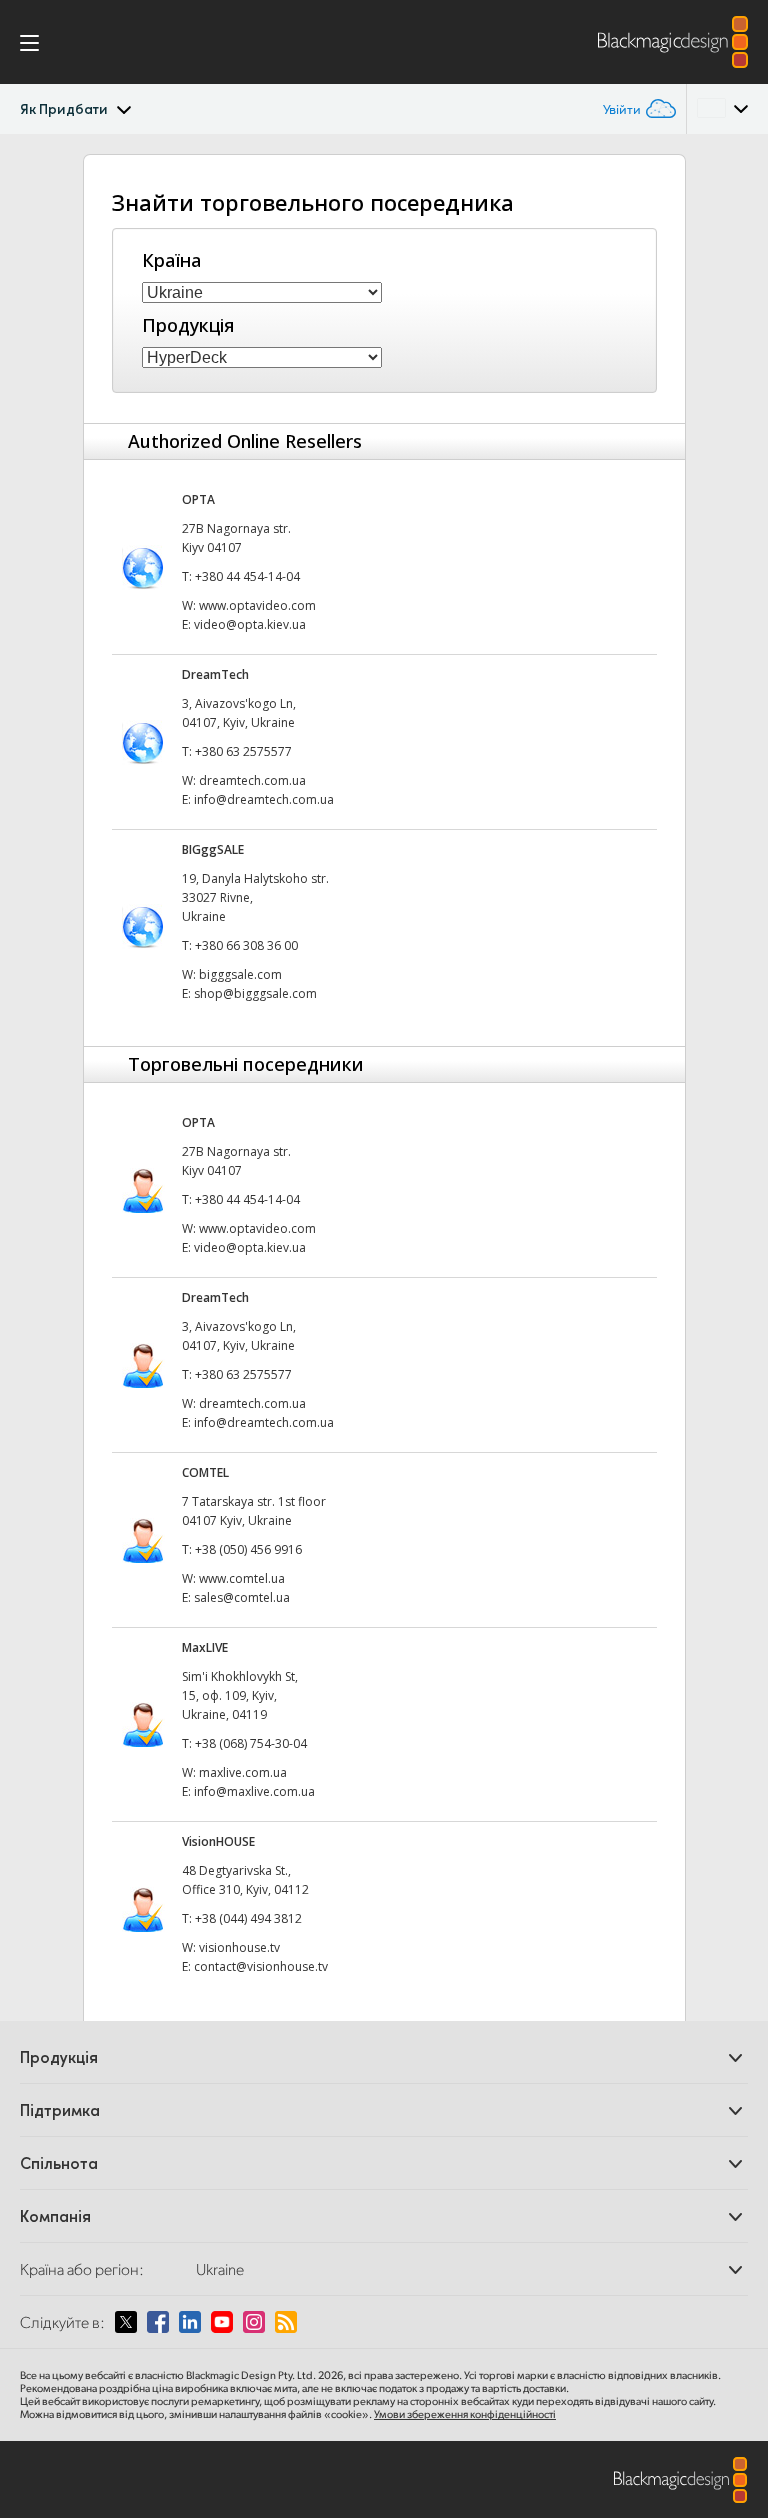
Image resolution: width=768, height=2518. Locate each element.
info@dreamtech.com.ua (264, 799)
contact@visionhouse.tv (261, 1966)
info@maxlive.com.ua (254, 1791)
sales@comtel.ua (242, 1597)
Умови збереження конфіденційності (465, 2414)
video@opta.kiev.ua (250, 624)
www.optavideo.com (257, 605)
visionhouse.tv (239, 1947)
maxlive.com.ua (243, 1772)
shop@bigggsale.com (255, 993)
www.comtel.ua (242, 1578)
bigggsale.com (240, 974)
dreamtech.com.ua (252, 780)
